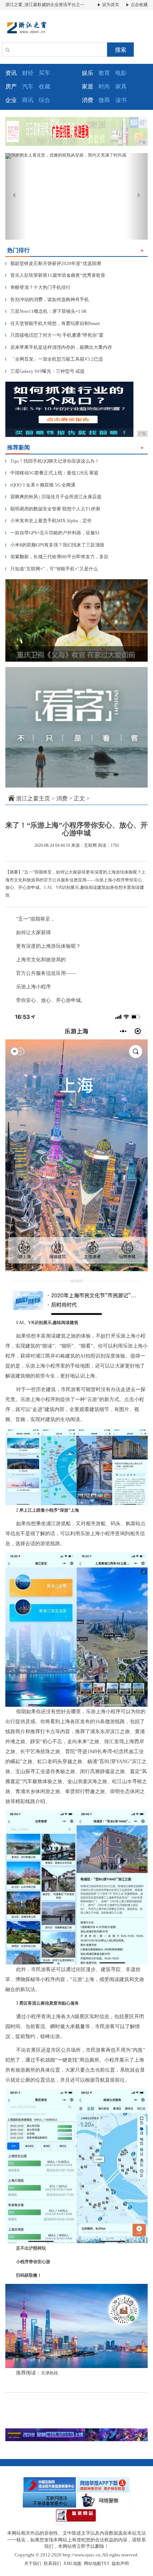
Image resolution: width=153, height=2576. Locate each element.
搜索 (121, 50)
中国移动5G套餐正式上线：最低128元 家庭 (52, 473)
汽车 (28, 86)
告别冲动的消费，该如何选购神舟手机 (47, 299)
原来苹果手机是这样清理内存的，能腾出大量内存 (59, 347)
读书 (121, 100)
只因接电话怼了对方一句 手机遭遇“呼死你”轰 (54, 335)
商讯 (28, 100)
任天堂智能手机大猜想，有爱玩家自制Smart (53, 323)
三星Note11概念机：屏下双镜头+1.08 (46, 311)
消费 (62, 798)
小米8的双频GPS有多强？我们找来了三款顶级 (55, 545)
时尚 (104, 86)
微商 (104, 100)
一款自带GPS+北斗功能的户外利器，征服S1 (53, 533)
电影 (121, 73)
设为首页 (110, 5)
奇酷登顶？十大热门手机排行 (38, 287)
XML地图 (72, 2564)
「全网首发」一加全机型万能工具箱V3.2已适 (54, 359)
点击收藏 (139, 5)
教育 (104, 73)
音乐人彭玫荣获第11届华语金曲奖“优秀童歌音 (55, 275)
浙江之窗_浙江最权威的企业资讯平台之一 (45, 5)
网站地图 (93, 2564)
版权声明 (120, 2564)
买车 (44, 73)
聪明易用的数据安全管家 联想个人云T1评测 (53, 509)
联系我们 (52, 2564)
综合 (44, 100)
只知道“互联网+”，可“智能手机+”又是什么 (52, 569)
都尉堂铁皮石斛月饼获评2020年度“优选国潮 (53, 263)
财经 (28, 73)
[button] (16, 196)
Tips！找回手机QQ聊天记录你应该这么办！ (52, 461)
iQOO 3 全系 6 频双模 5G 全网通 (40, 485)
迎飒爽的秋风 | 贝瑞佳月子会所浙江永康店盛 (53, 497)
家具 (121, 86)
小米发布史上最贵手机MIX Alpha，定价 (49, 521)
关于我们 (33, 2564)
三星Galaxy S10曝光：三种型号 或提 (45, 371)
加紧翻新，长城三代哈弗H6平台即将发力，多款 (57, 557)
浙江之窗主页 (33, 798)
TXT (105, 2564)
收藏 (44, 86)
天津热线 (49, 2373)
